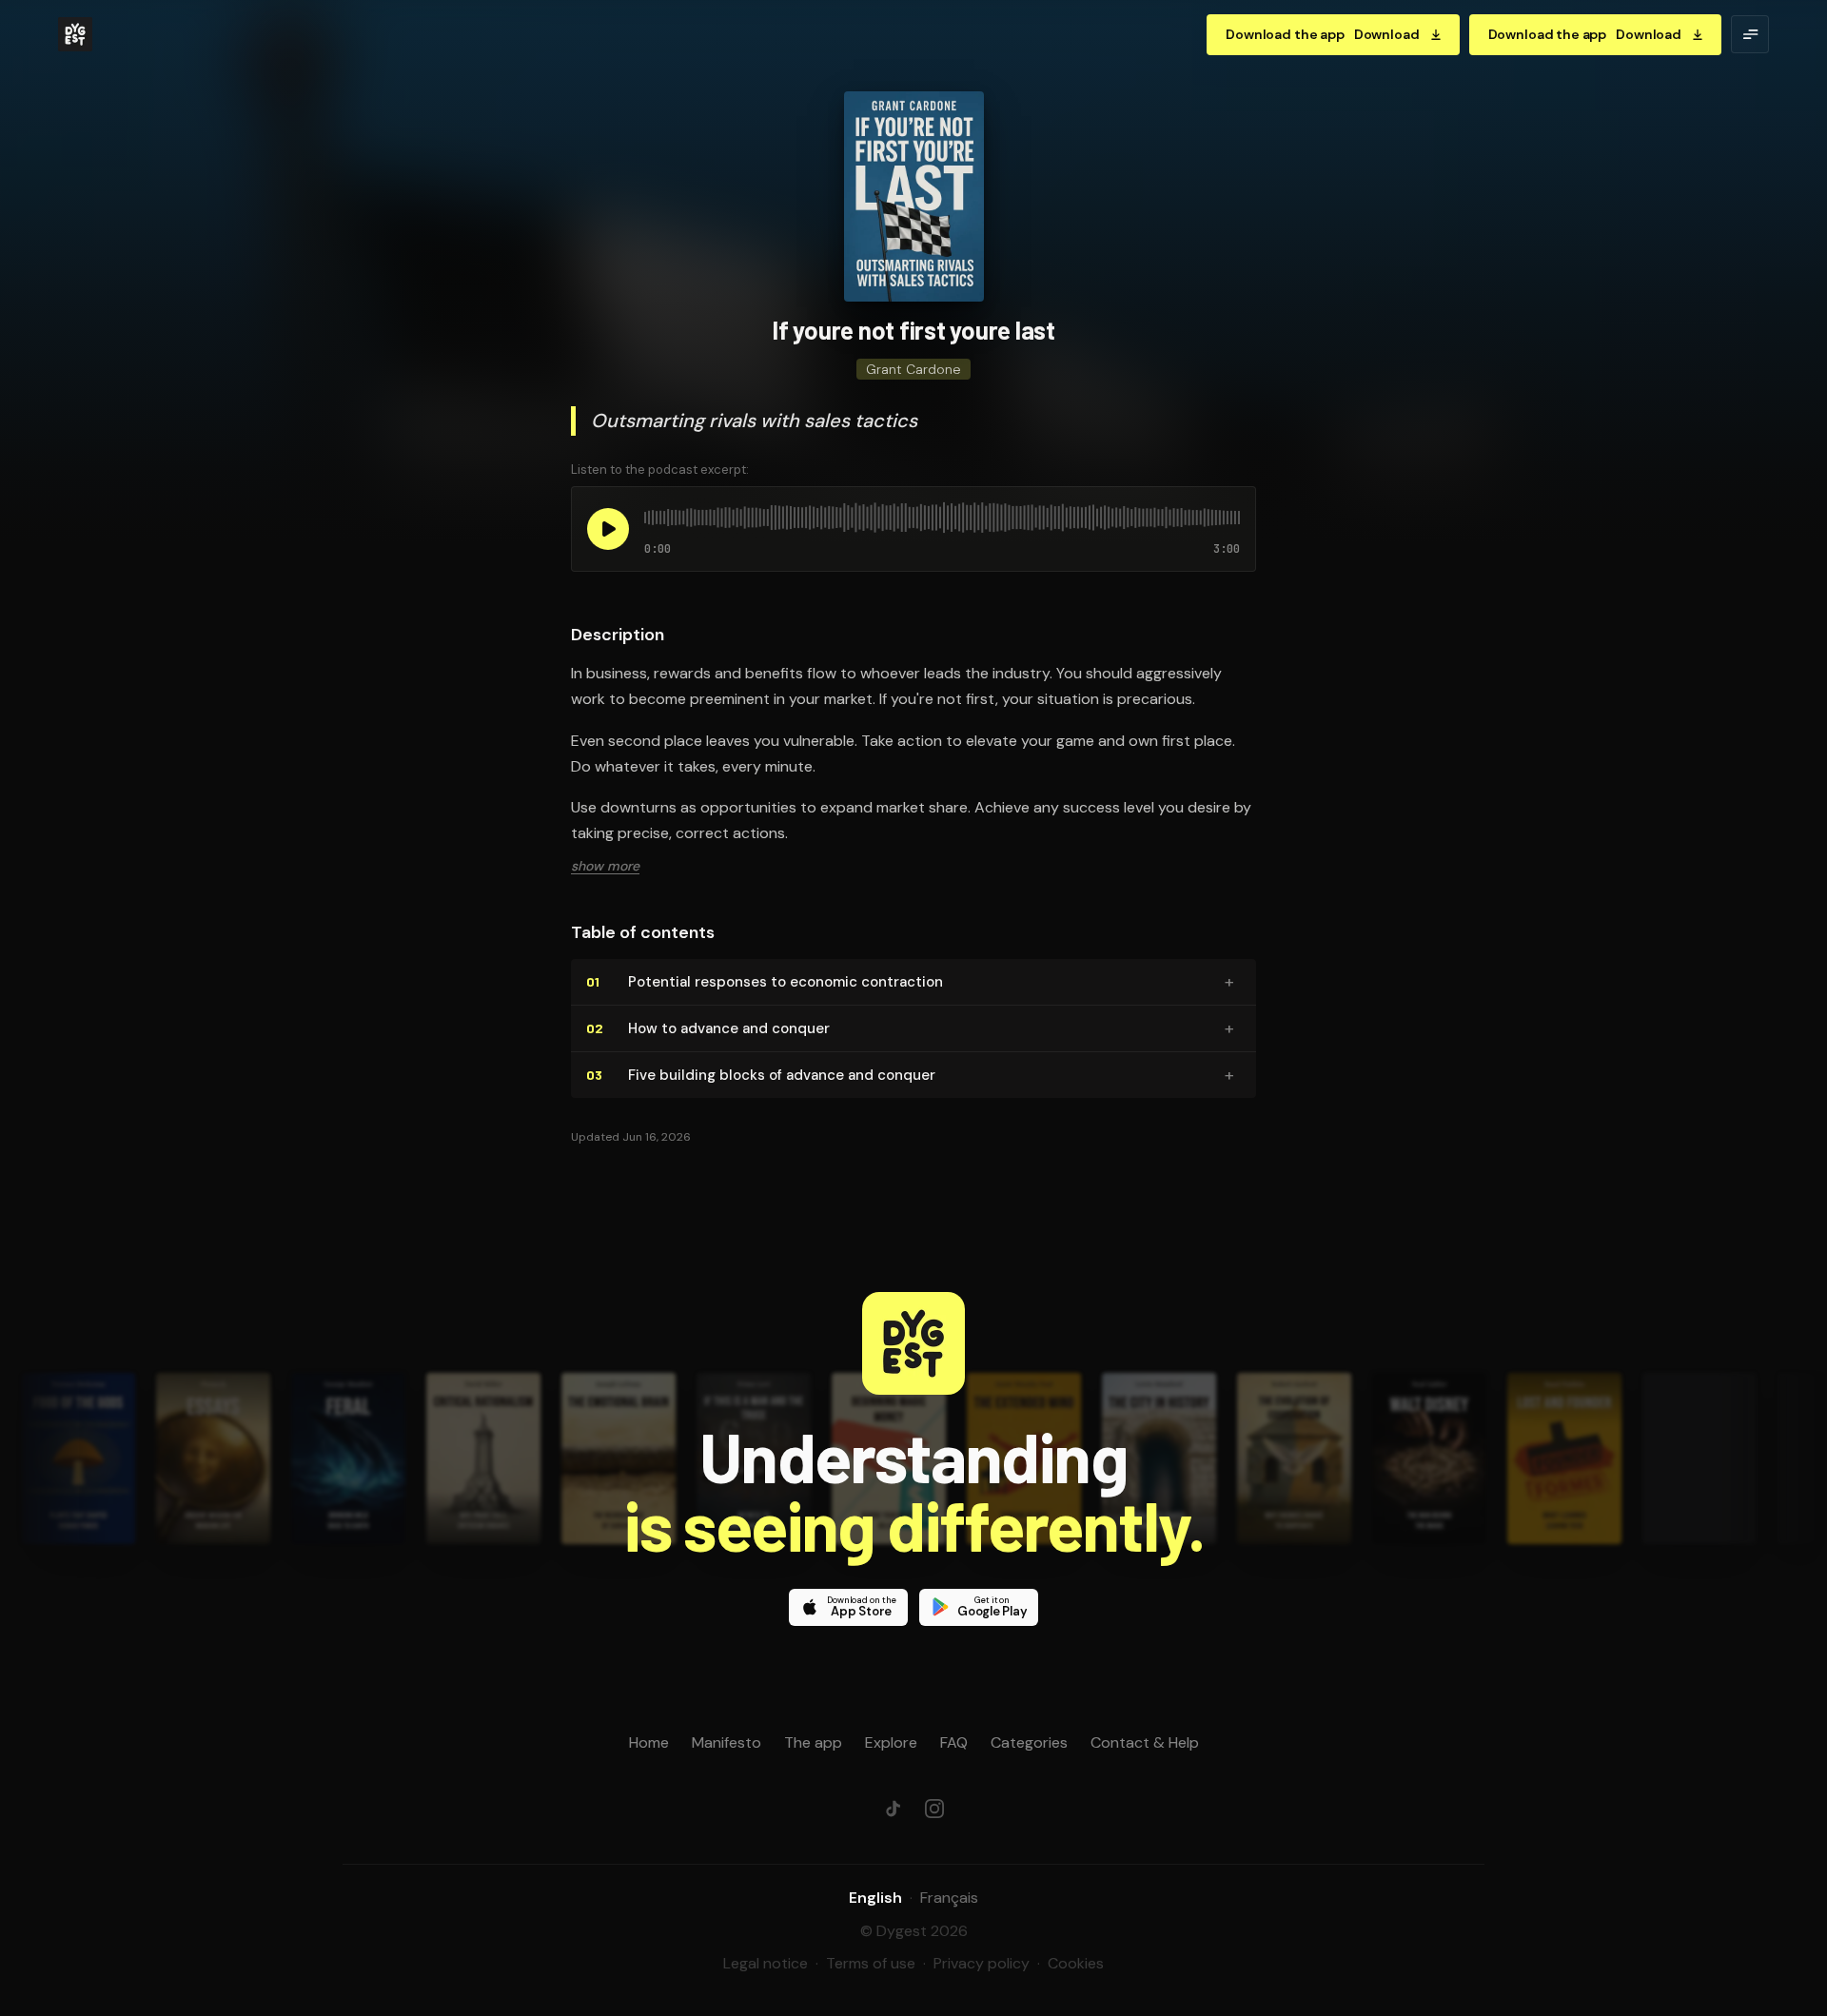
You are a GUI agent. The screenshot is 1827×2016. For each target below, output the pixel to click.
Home (649, 1742)
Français (949, 1898)
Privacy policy (982, 1963)
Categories (1029, 1742)
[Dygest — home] (75, 34)
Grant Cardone (913, 369)
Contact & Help (1145, 1742)
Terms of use (871, 1963)
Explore (891, 1742)
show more (605, 866)
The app (813, 1742)
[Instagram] (934, 1809)
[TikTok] (893, 1809)
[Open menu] (1750, 34)
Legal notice (766, 1963)
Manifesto (727, 1742)
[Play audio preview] (608, 529)
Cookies (1076, 1963)
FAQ (954, 1742)
